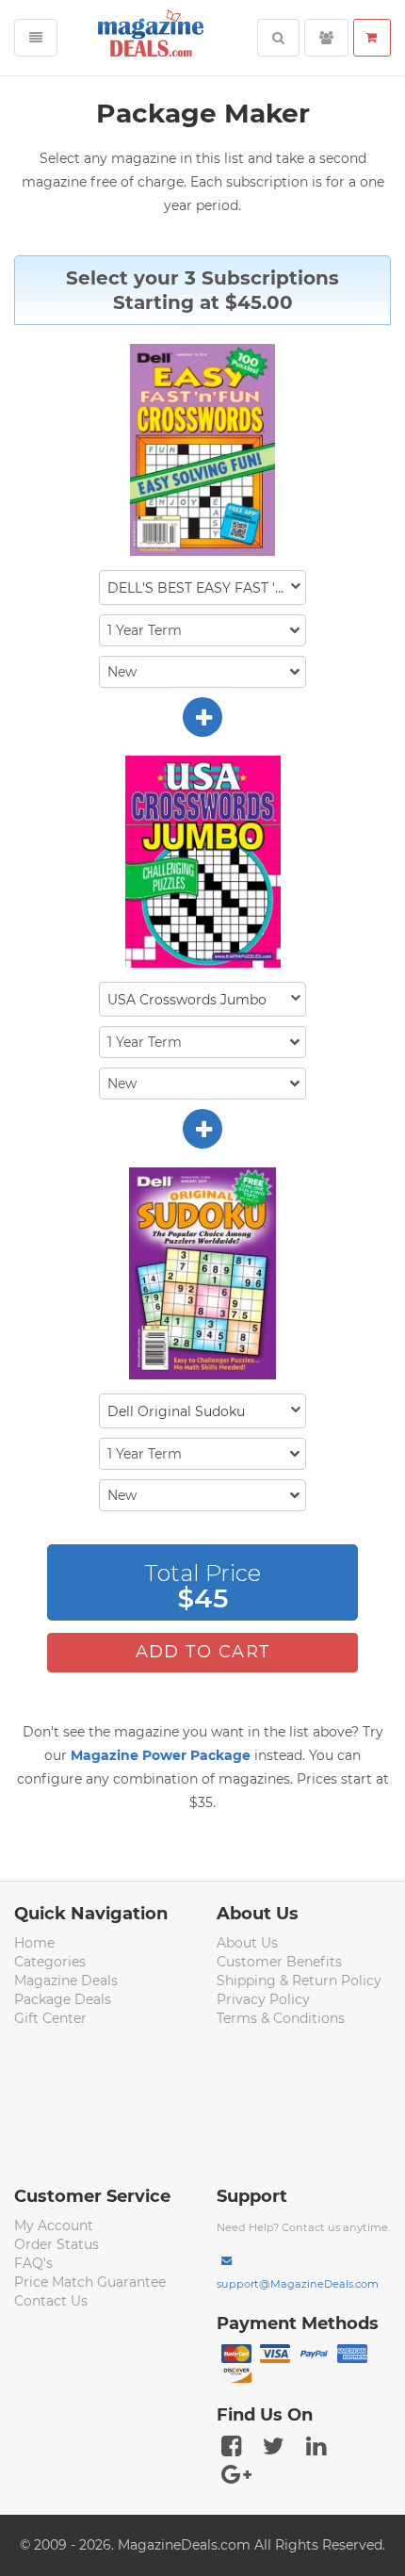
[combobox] (202, 587)
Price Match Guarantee (90, 2282)
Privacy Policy (263, 1999)
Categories (50, 1962)
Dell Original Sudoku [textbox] (176, 1411)
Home (34, 1943)
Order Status (57, 2244)
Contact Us (51, 2301)
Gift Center (50, 2018)
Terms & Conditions (281, 2018)
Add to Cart (203, 1652)
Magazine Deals (66, 1981)
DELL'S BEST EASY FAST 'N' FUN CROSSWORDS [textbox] (206, 588)
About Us (247, 1943)
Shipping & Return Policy (299, 1981)
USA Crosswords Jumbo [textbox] (187, 1000)
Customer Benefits (279, 1962)
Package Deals (63, 1999)
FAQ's (33, 2263)
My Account (54, 2225)
